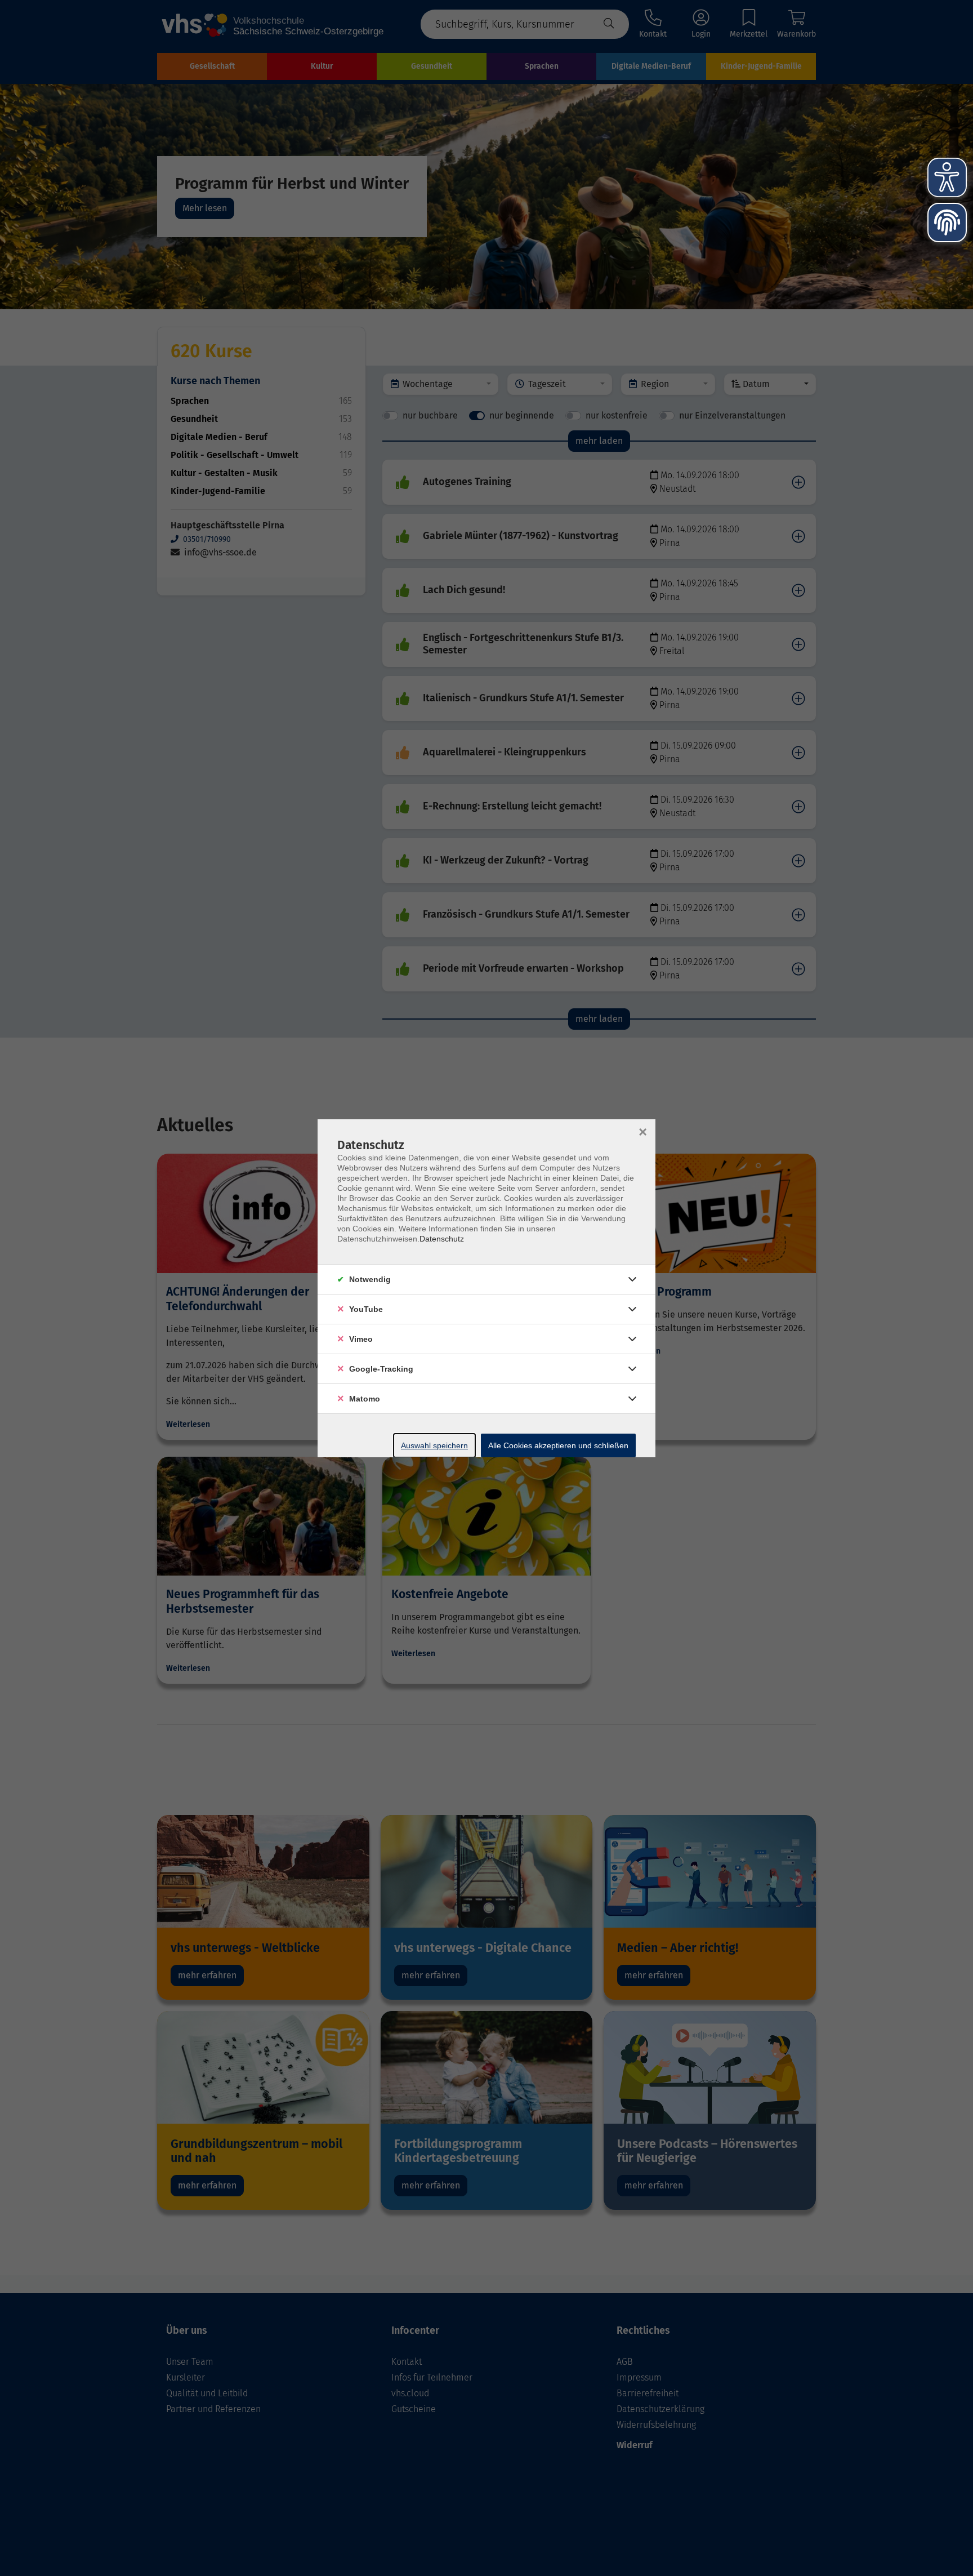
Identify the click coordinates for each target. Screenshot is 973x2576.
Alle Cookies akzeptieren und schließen (558, 1445)
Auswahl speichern (434, 1445)
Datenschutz (442, 1239)
